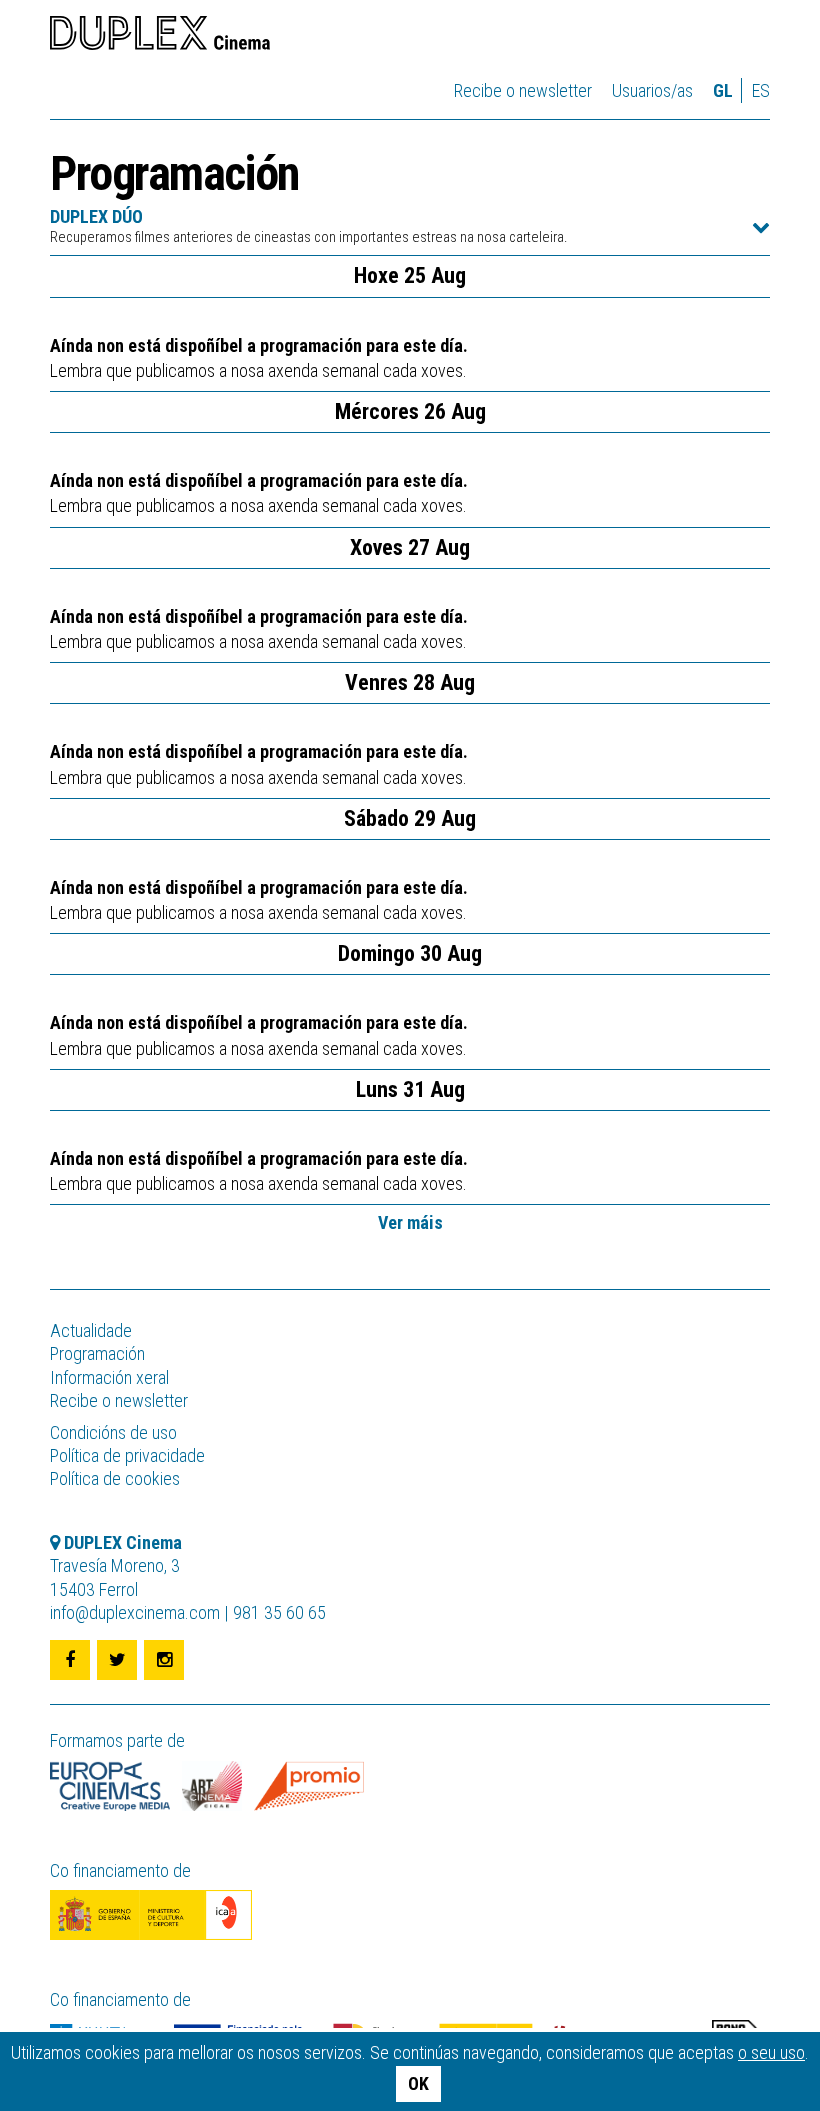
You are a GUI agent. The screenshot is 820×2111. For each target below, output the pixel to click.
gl (723, 90)
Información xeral (109, 1377)
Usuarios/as (652, 90)
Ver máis (410, 1222)
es (761, 90)
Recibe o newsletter (523, 90)
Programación (97, 1353)
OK (418, 2083)
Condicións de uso (113, 1432)
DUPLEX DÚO (308, 226)
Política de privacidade (127, 1455)
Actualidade (91, 1330)
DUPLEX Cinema (160, 36)
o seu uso (771, 2052)
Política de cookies (115, 1478)
